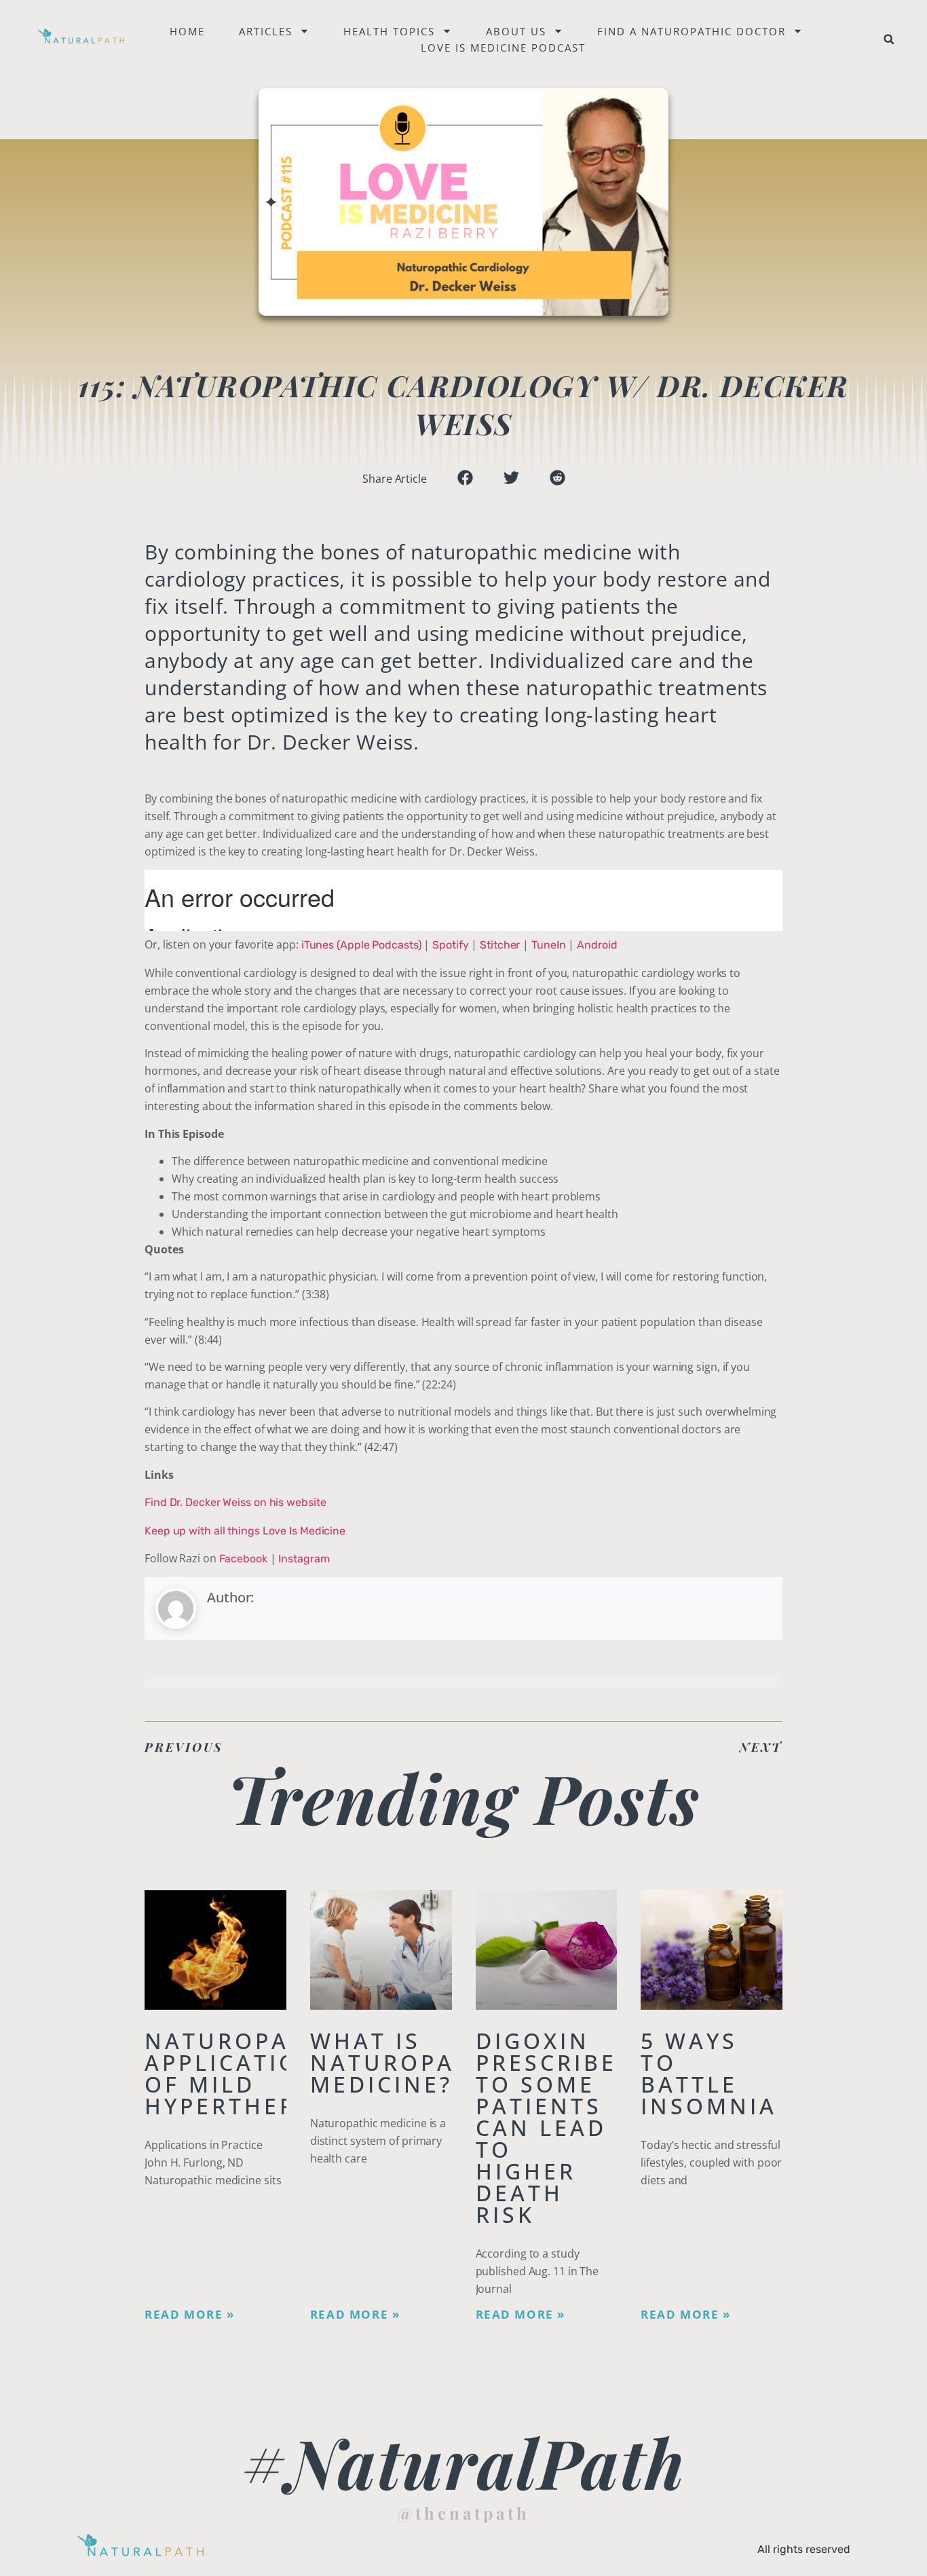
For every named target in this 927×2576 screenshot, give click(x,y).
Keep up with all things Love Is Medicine (245, 1531)
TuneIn (548, 945)
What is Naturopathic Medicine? (413, 2062)
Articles (266, 31)
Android (597, 945)
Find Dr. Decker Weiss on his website (235, 1502)
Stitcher (500, 945)
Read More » (190, 2315)
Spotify (450, 945)
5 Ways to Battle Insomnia (709, 2073)
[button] (889, 39)
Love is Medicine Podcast (503, 48)
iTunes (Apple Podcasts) (361, 945)
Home (187, 31)
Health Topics (389, 31)
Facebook (243, 1559)
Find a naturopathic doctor (692, 31)
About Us (516, 31)
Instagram (304, 1559)
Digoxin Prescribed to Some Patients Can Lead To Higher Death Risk (556, 2128)
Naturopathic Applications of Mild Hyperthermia (248, 2073)
